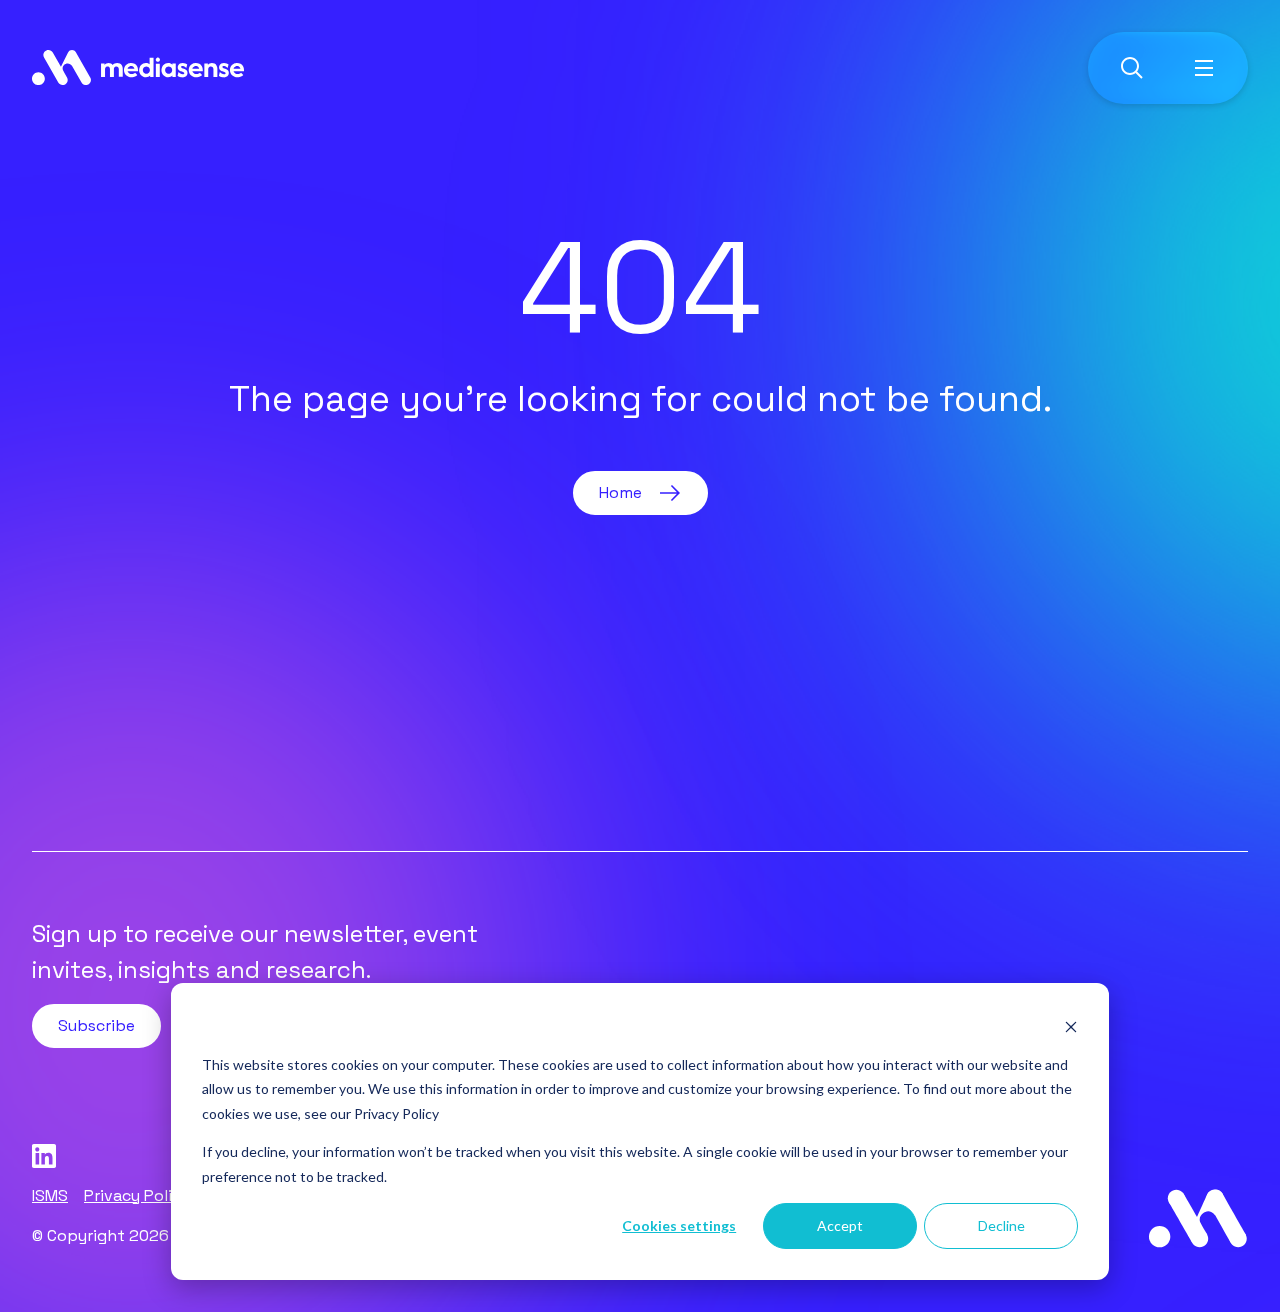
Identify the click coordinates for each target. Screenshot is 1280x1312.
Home (620, 492)
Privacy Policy (396, 1113)
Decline (1001, 1225)
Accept (840, 1225)
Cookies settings (679, 1225)
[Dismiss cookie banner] (1071, 1026)
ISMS (50, 1195)
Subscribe (96, 1025)
